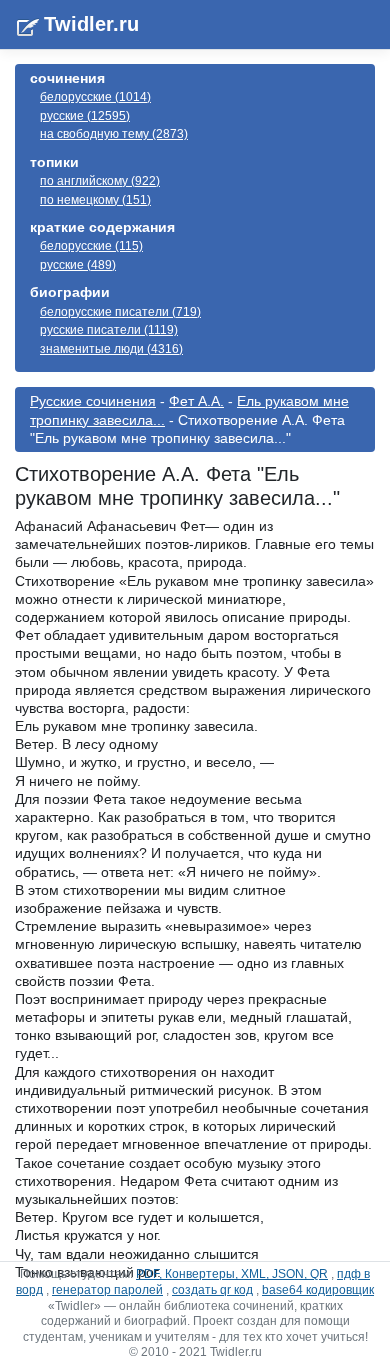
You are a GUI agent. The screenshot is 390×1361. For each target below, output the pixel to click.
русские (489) (78, 265)
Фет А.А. (196, 401)
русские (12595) (85, 116)
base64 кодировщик (318, 1290)
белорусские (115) (91, 246)
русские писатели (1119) (109, 330)
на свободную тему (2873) (114, 134)
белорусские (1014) (95, 97)
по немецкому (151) (95, 200)
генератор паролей (107, 1290)
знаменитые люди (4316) (111, 349)
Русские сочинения (93, 401)
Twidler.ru (91, 24)
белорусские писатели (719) (120, 312)
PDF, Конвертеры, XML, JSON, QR (232, 1274)
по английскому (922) (100, 181)
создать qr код (212, 1290)
